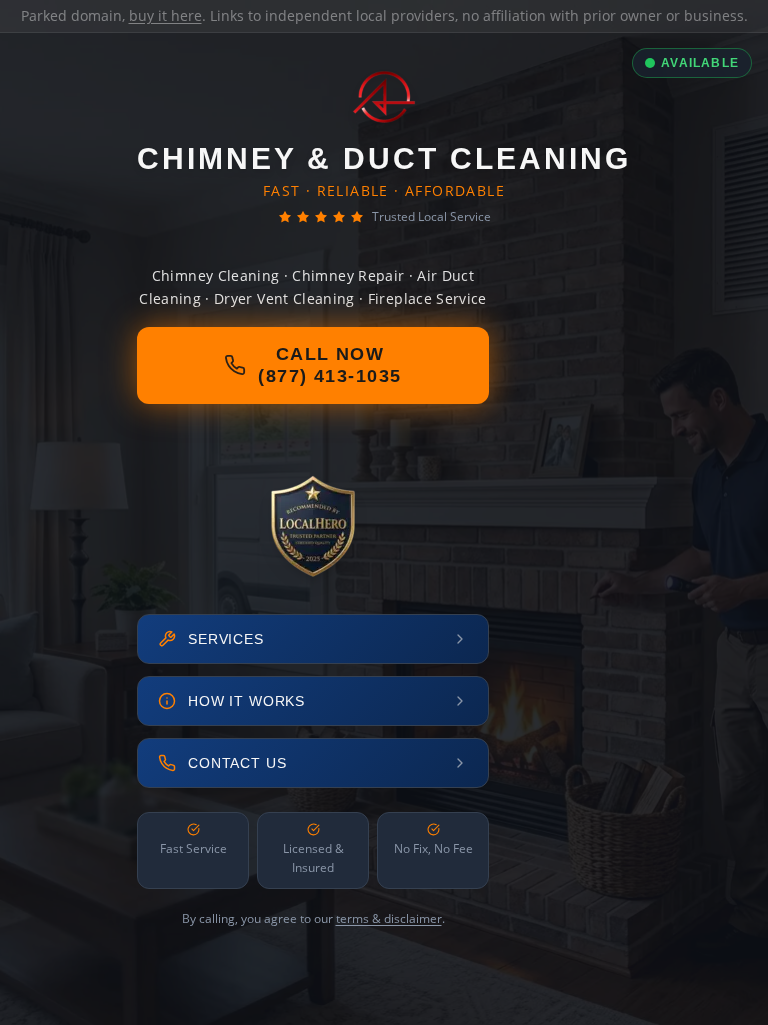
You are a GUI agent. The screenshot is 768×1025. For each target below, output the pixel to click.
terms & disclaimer (389, 918)
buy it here (165, 15)
